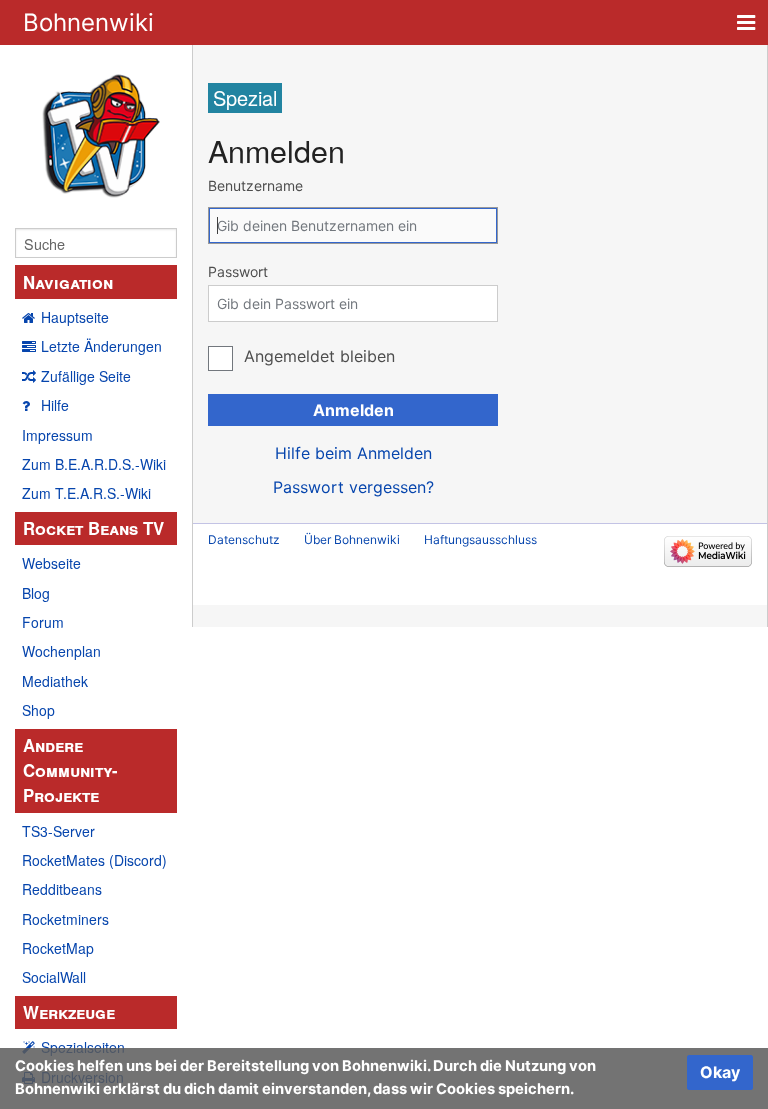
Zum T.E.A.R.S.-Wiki (86, 493)
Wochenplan (61, 651)
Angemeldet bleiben (319, 356)
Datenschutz (244, 539)
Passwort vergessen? (353, 487)
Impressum (57, 435)
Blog (36, 593)
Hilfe (55, 405)
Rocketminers (65, 919)
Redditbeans (62, 889)
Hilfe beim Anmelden (353, 453)
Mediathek (55, 681)
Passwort (238, 271)
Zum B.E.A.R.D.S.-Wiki (94, 464)
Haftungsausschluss (480, 539)
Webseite (51, 563)
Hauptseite (75, 317)
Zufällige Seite (86, 376)
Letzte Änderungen (101, 346)
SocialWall (54, 977)
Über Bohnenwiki (352, 539)
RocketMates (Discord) (94, 860)
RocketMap (58, 948)
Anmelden (353, 410)
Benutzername (255, 185)
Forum (43, 622)
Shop (38, 710)
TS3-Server (58, 831)
